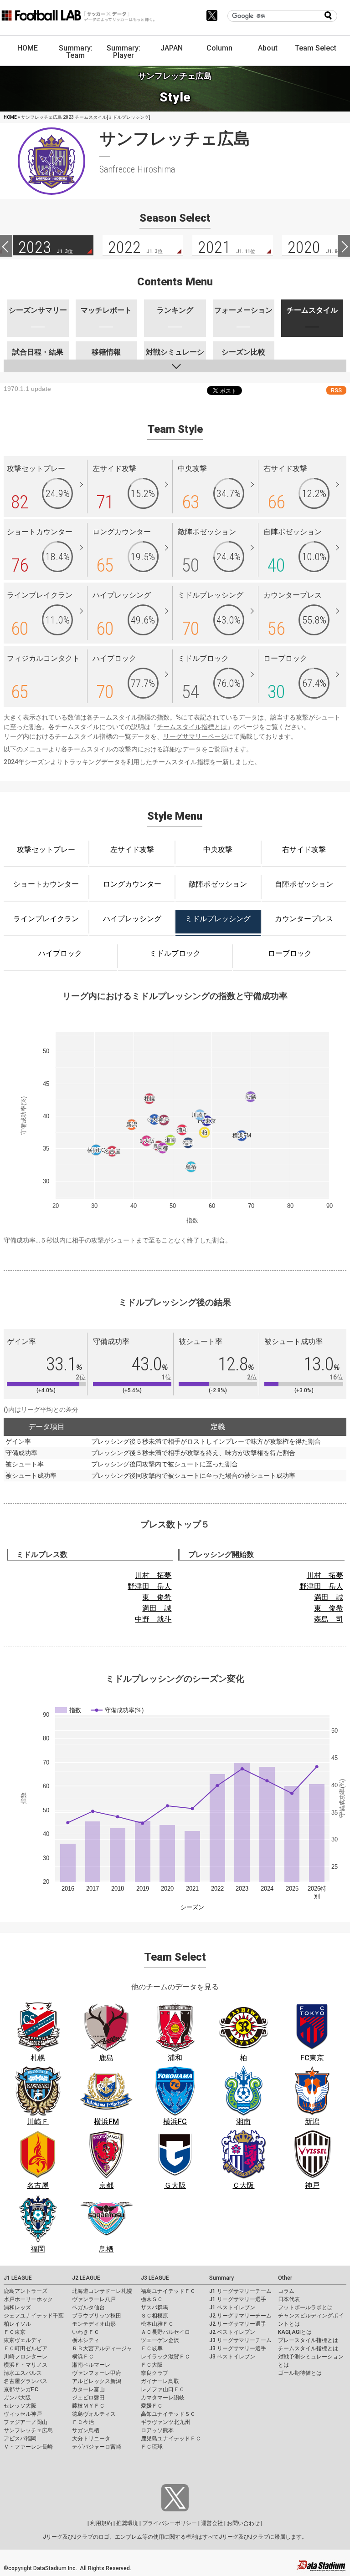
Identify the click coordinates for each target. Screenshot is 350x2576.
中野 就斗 (153, 1619)
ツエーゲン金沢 (160, 2340)
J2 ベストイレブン (232, 2332)
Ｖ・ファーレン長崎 (28, 2447)
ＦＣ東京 (15, 2332)
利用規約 (101, 2523)
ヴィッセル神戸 (23, 2414)
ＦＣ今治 (83, 2422)
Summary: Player (124, 52)
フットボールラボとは (305, 2307)
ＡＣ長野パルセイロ (165, 2332)
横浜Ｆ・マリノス (26, 2365)
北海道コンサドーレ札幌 (102, 2291)
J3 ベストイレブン (232, 2357)
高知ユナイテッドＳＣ (168, 2414)
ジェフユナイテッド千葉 (34, 2316)
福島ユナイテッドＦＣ (168, 2291)
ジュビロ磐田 (88, 2398)
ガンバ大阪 (17, 2398)
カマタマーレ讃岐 (163, 2398)
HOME (28, 48)
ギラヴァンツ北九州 (165, 2422)
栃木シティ (86, 2340)
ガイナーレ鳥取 (160, 2381)
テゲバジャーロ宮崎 (97, 2447)
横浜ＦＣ (83, 2357)
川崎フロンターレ (26, 2357)
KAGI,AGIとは (295, 2332)
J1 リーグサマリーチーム (240, 2291)
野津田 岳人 (149, 1586)
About (268, 48)
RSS (336, 390)
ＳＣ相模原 (154, 2316)
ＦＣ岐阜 (152, 2348)
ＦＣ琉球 (152, 2447)
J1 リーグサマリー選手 (238, 2299)
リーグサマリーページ (195, 736)
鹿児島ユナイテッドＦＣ (171, 2439)
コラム (286, 2291)
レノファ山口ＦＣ (163, 2389)
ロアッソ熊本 (157, 2430)
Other (285, 2278)
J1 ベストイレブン (232, 2307)
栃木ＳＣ (152, 2299)
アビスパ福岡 (20, 2439)
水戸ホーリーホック (28, 2299)
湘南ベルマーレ (91, 2365)
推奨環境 (127, 2523)
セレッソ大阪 (20, 2406)
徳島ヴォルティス (94, 2414)
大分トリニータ (91, 2439)
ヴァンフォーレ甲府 (97, 2373)
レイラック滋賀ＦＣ (165, 2357)
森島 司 (329, 1619)
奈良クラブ (154, 2373)
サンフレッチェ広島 (28, 2430)
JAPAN (172, 48)
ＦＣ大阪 (152, 2365)
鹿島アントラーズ (26, 2291)
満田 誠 (157, 1608)
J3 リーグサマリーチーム (240, 2340)
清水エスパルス (23, 2373)
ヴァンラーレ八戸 (94, 2299)
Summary (221, 2278)
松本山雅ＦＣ (157, 2324)
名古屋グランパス (26, 2381)
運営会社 (212, 2523)
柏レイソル (17, 2324)
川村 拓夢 (153, 1575)
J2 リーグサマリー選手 (238, 2324)
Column (219, 48)
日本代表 (289, 2299)
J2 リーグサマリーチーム (240, 2316)
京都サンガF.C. (22, 2389)
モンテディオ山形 (94, 2324)
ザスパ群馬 (154, 2307)
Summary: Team (76, 52)
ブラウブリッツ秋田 (97, 2316)
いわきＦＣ (86, 2332)
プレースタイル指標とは (308, 2340)
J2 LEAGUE (86, 2278)
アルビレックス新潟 (97, 2381)
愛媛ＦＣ (152, 2406)
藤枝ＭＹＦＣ (88, 2406)
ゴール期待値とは (300, 2373)
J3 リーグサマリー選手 (238, 2348)
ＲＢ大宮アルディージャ (102, 2348)
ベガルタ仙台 (88, 2307)
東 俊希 (157, 1597)
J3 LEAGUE (155, 2278)
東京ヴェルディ (23, 2340)
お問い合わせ (243, 2523)
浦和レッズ (17, 2307)
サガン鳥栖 (86, 2430)
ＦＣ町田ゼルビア (26, 2348)
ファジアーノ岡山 (26, 2422)
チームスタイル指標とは (192, 727)
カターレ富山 (88, 2389)
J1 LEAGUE (18, 2278)
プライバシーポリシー (170, 2523)
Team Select (316, 48)
